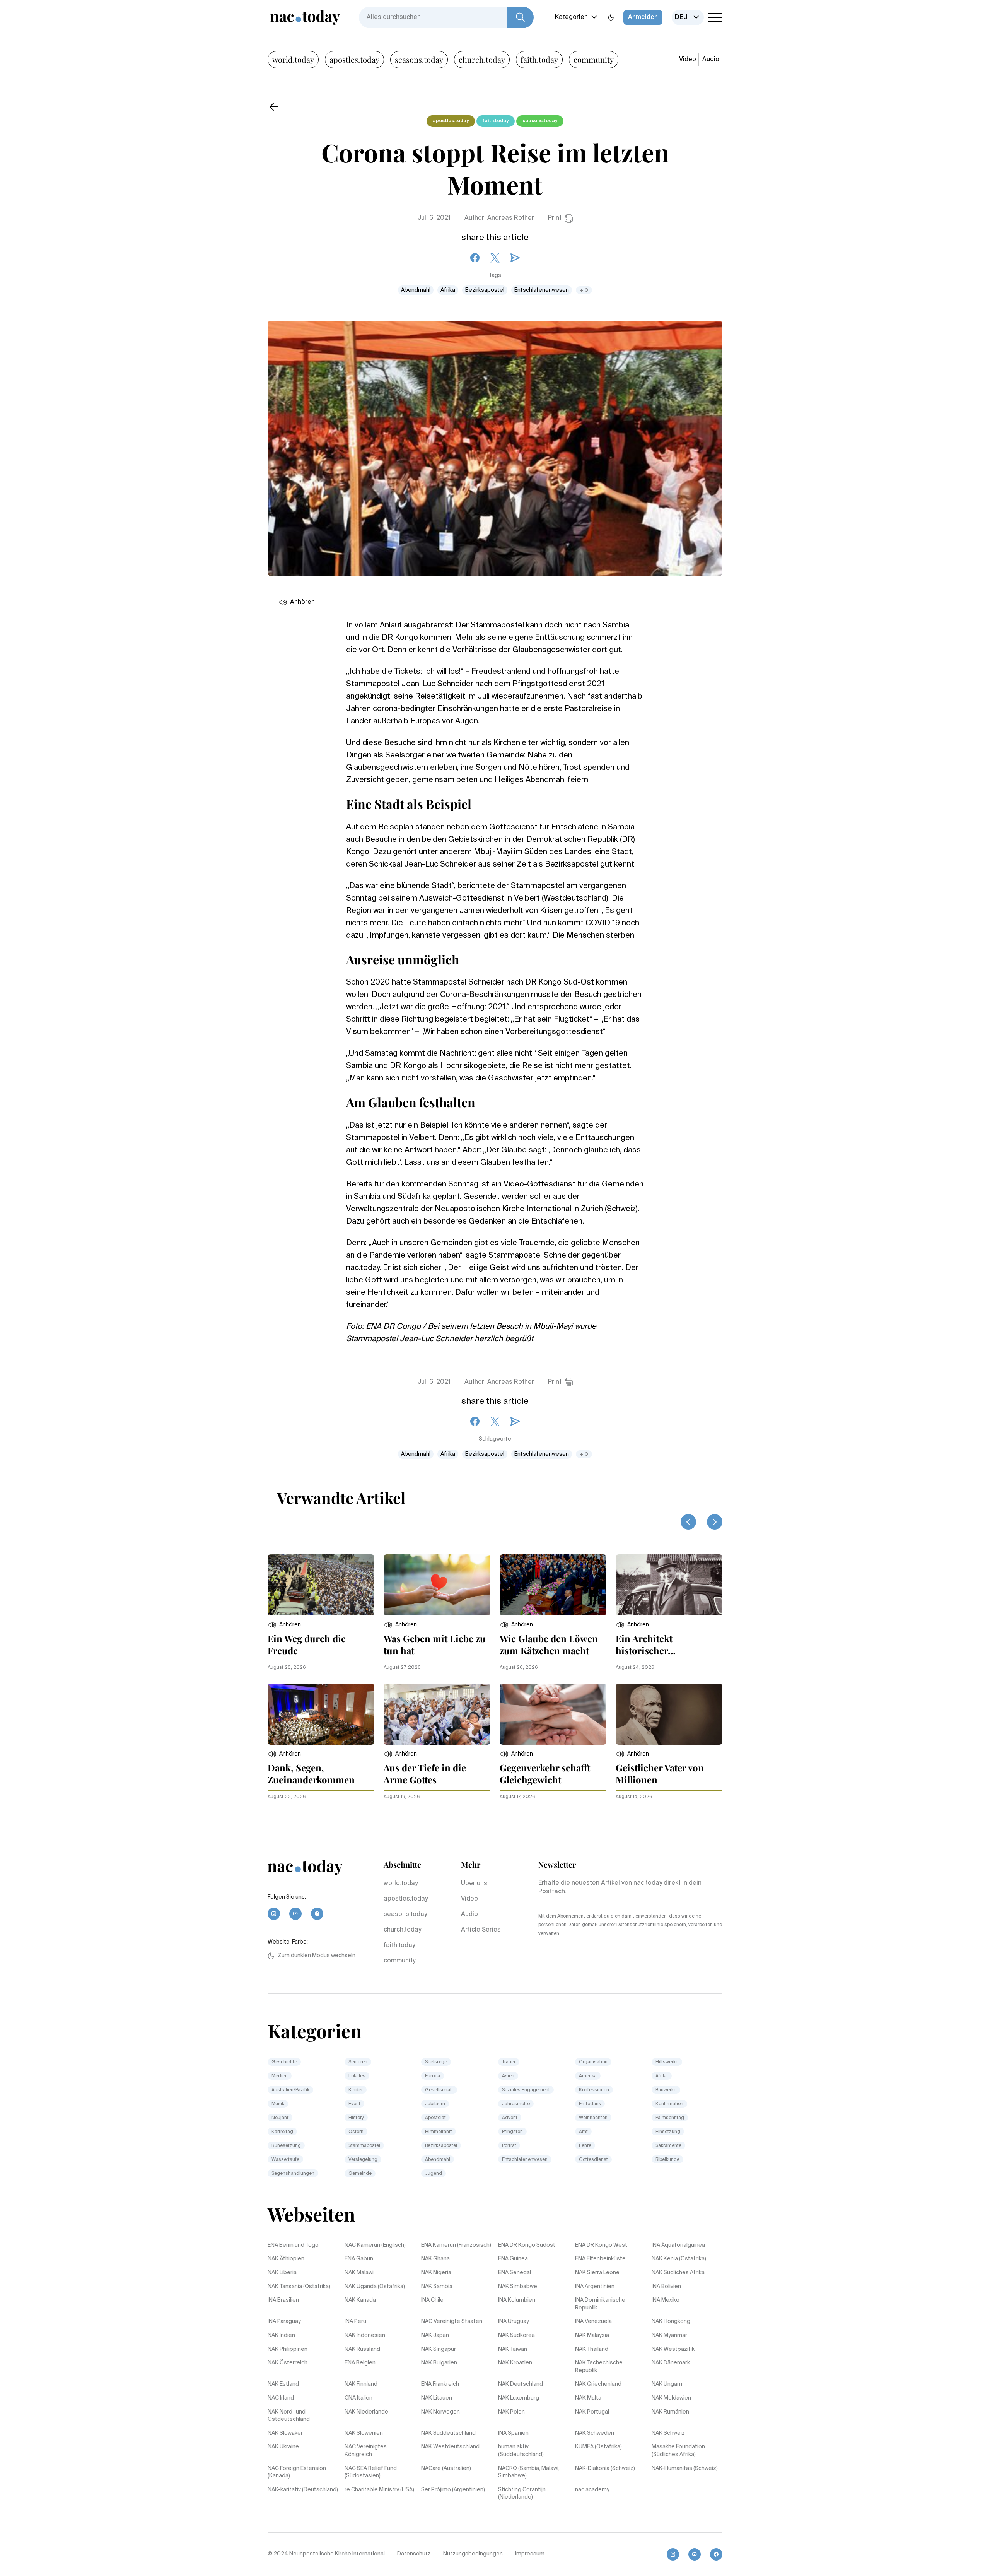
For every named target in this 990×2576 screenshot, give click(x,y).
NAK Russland (362, 2349)
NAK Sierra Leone (597, 2273)
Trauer (509, 2062)
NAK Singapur (439, 2349)
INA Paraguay (284, 2321)
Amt (583, 2132)
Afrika (448, 290)
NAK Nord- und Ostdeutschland (289, 2416)
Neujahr (280, 2118)
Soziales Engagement (526, 2090)
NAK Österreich (288, 2363)
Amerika (588, 2076)
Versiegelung (363, 2160)
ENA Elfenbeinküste (600, 2259)
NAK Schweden (595, 2433)
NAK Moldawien (671, 2398)
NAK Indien (281, 2335)
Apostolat (435, 2118)
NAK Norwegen (440, 2412)
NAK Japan (435, 2335)
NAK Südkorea (516, 2335)
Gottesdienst (593, 2160)
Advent (510, 2118)
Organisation (593, 2062)
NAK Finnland (361, 2384)
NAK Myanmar (669, 2335)
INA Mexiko (666, 2300)
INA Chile (432, 2300)
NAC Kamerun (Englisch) (375, 2245)
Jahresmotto (516, 2104)
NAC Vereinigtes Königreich (366, 2451)
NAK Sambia (437, 2287)
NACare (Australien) (446, 2468)
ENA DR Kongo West (601, 2245)
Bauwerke (666, 2090)
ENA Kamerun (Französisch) (456, 2245)
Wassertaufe (285, 2160)
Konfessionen (594, 2090)
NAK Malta (588, 2398)
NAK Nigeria (436, 2273)
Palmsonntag (670, 2118)
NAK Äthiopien (286, 2259)
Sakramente (668, 2146)
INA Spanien (513, 2433)
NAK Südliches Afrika (678, 2273)
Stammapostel (364, 2146)
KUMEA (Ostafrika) (598, 2447)
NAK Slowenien (364, 2433)
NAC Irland (281, 2398)
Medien (280, 2076)
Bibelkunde (667, 2160)
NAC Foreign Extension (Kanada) (297, 2472)
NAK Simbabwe (518, 2287)
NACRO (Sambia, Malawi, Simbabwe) (529, 2472)
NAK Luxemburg (519, 2398)
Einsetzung (668, 2132)
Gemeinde (360, 2174)
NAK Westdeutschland (450, 2447)
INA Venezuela (593, 2321)
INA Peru (355, 2321)
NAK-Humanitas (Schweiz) (685, 2468)
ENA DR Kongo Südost (527, 2245)
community (594, 59)
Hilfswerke (667, 2062)
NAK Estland (283, 2384)
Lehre (585, 2146)
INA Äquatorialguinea (678, 2245)
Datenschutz (414, 2554)
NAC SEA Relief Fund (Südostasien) (371, 2472)
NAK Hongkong (671, 2321)
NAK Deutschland (521, 2384)
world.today (293, 59)
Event (354, 2104)
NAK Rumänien (670, 2412)
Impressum (530, 2554)
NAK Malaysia (592, 2335)
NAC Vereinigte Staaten (452, 2321)
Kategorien (571, 17)
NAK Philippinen (288, 2349)
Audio (711, 60)
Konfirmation (669, 2104)
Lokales (357, 2076)
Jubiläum (435, 2104)
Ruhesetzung (286, 2146)
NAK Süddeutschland (448, 2433)
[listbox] (688, 17)
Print (555, 218)
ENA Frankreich (440, 2384)
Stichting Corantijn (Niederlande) (522, 2494)
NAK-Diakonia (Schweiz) (605, 2468)
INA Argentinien (595, 2287)
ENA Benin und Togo (293, 2245)
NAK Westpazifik (673, 2349)
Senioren (358, 2062)
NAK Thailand (592, 2349)
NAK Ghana (435, 2259)
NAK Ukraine (283, 2447)
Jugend (434, 2174)
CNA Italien (358, 2398)
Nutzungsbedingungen (473, 2554)
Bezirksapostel (485, 290)
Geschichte (284, 2062)
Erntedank (590, 2104)
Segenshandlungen (293, 2174)
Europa (433, 2076)
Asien (508, 2076)
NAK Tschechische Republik (599, 2367)
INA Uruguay (514, 2321)
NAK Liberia (282, 2273)
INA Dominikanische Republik (600, 2304)
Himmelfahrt (439, 2132)
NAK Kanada (360, 2300)
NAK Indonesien (365, 2335)
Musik (278, 2104)
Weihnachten (593, 2118)
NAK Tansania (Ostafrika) (299, 2287)
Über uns (474, 1884)
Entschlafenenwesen (542, 290)
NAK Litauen (437, 2398)
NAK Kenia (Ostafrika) (679, 2259)
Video (688, 60)
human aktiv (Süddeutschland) (521, 2451)
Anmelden (643, 17)
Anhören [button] (302, 602)
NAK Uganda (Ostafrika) (375, 2287)
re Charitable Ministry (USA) (379, 2490)
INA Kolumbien (517, 2300)
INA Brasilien (283, 2300)
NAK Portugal (592, 2412)
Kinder (356, 2090)
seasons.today (419, 59)
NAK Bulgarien (439, 2363)
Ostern (356, 2132)
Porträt (509, 2146)
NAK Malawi (359, 2273)
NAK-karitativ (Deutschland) (303, 2490)
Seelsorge (436, 2062)
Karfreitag (282, 2132)
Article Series (481, 1930)
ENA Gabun (359, 2259)
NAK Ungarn (667, 2384)
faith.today (539, 59)
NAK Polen (511, 2412)
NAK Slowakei (285, 2433)
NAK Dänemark (671, 2363)
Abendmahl (416, 290)
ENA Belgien (360, 2363)
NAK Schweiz (668, 2433)
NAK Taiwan (513, 2349)
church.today (482, 59)
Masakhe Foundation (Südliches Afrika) (678, 2451)
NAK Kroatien (515, 2363)
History (356, 2118)
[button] (284, 1625)
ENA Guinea (513, 2259)
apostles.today (354, 59)
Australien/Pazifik (290, 2090)
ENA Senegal (515, 2273)
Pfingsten (512, 2132)
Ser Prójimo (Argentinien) (453, 2490)
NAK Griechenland (598, 2384)
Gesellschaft (439, 2090)
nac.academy (592, 2490)
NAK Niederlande (366, 2412)
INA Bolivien (666, 2287)
